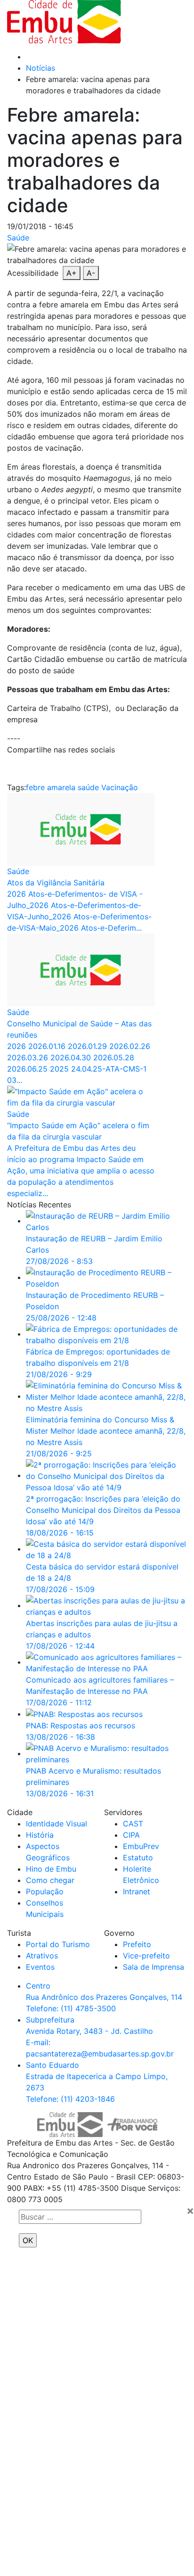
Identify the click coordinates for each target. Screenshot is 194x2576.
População (45, 1891)
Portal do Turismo (58, 1944)
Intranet (137, 1891)
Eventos (40, 1967)
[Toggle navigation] (159, 22)
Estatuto (138, 1858)
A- (91, 273)
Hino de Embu (51, 1869)
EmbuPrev (141, 1846)
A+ (72, 273)
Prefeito (137, 1944)
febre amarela (51, 787)
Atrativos (42, 1956)
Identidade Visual (57, 1824)
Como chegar (50, 1880)
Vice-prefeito (146, 1956)
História (40, 1835)
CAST (133, 1824)
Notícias (40, 68)
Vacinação (120, 787)
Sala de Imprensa (154, 1967)
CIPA (131, 1835)
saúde (88, 787)
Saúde (18, 238)
